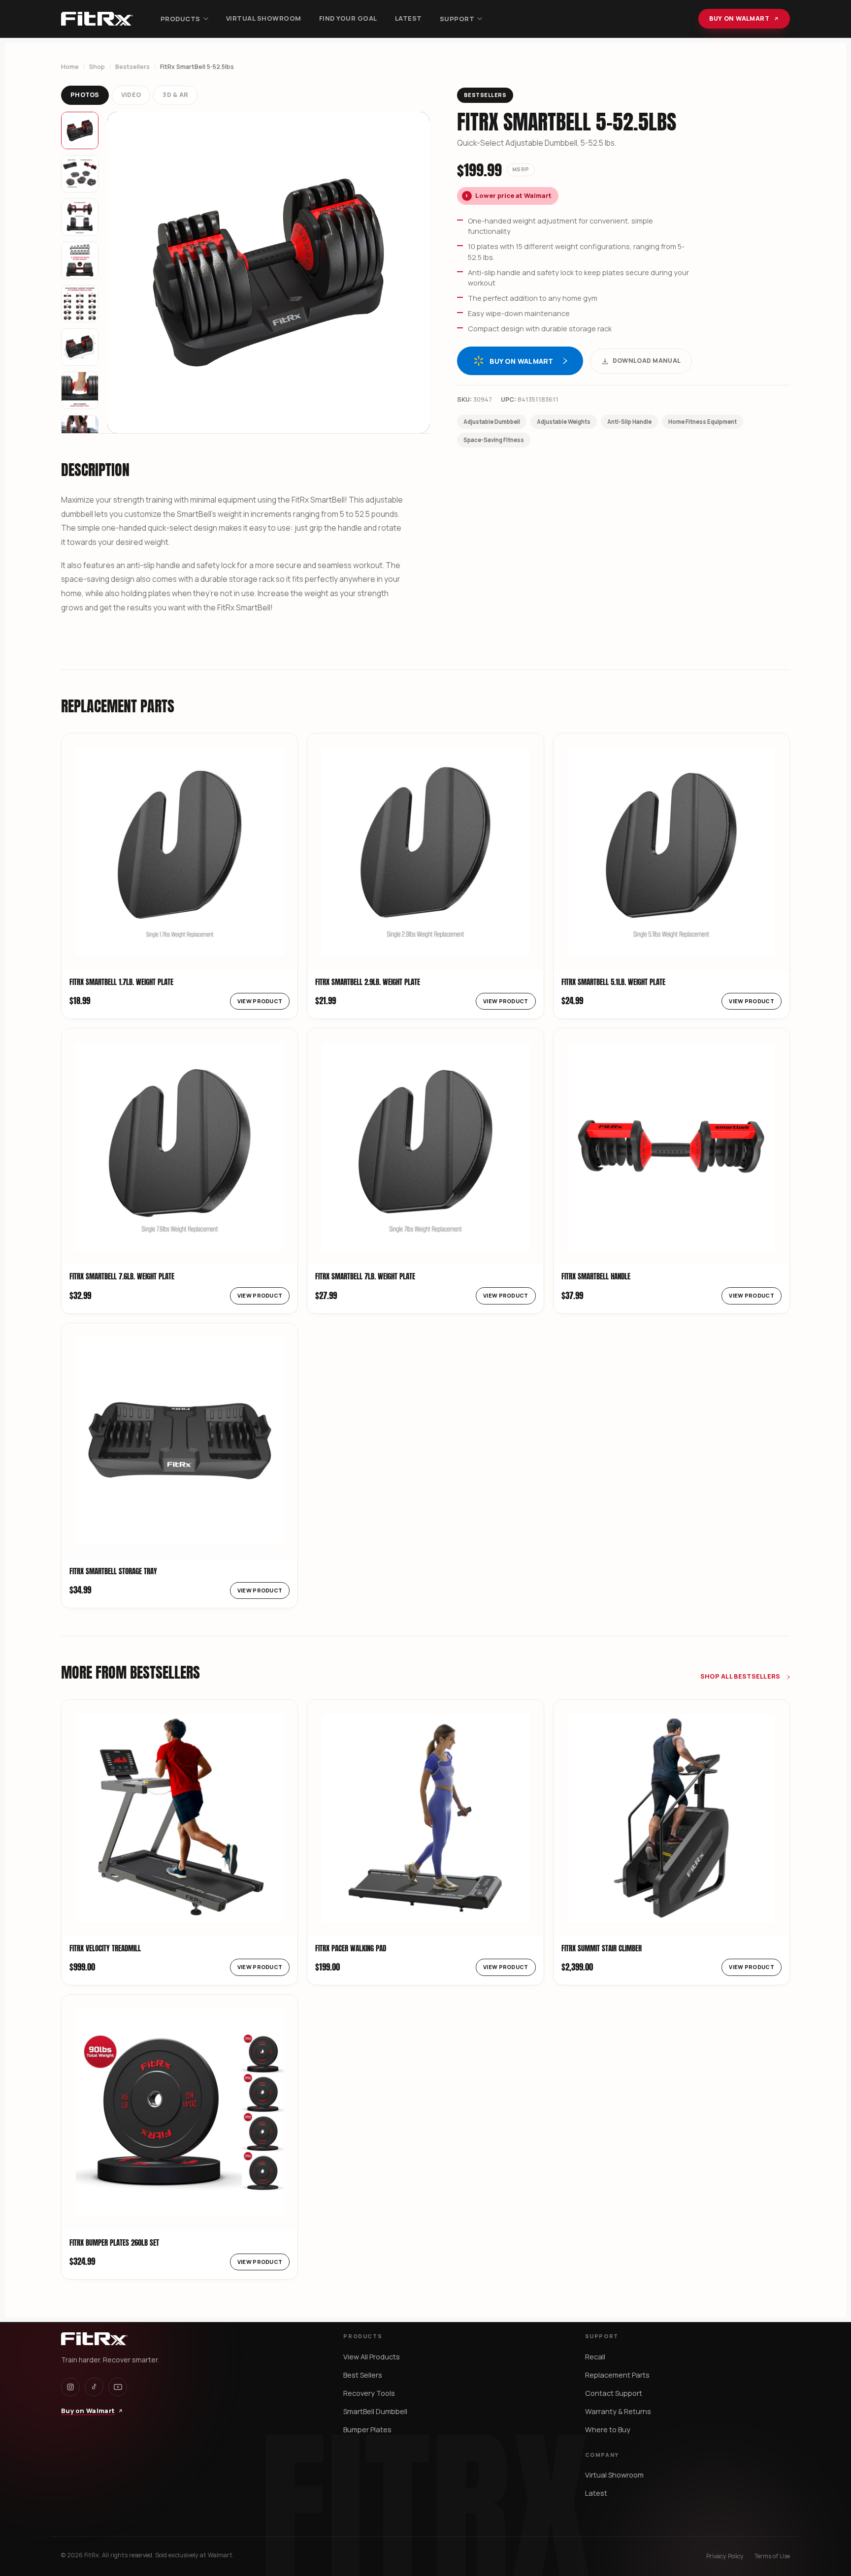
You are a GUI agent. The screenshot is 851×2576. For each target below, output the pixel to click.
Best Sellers (363, 2375)
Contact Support (614, 2393)
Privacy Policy (725, 2556)
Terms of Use (772, 2556)
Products (180, 19)
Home (70, 67)
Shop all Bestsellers (741, 1676)
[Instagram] (70, 2387)
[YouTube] (118, 2387)
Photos (85, 95)
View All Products (372, 2357)
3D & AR (175, 95)
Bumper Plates (367, 2430)
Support (457, 19)
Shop (97, 67)
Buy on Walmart (739, 18)
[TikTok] (94, 2387)
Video (131, 95)
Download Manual (647, 361)
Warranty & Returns (618, 2411)
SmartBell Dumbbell (375, 2411)
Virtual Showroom (264, 18)
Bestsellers (132, 67)
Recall (595, 2357)
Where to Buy (608, 2430)
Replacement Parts (617, 2375)
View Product (260, 1001)
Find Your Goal (348, 18)
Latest (409, 18)
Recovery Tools (369, 2393)
